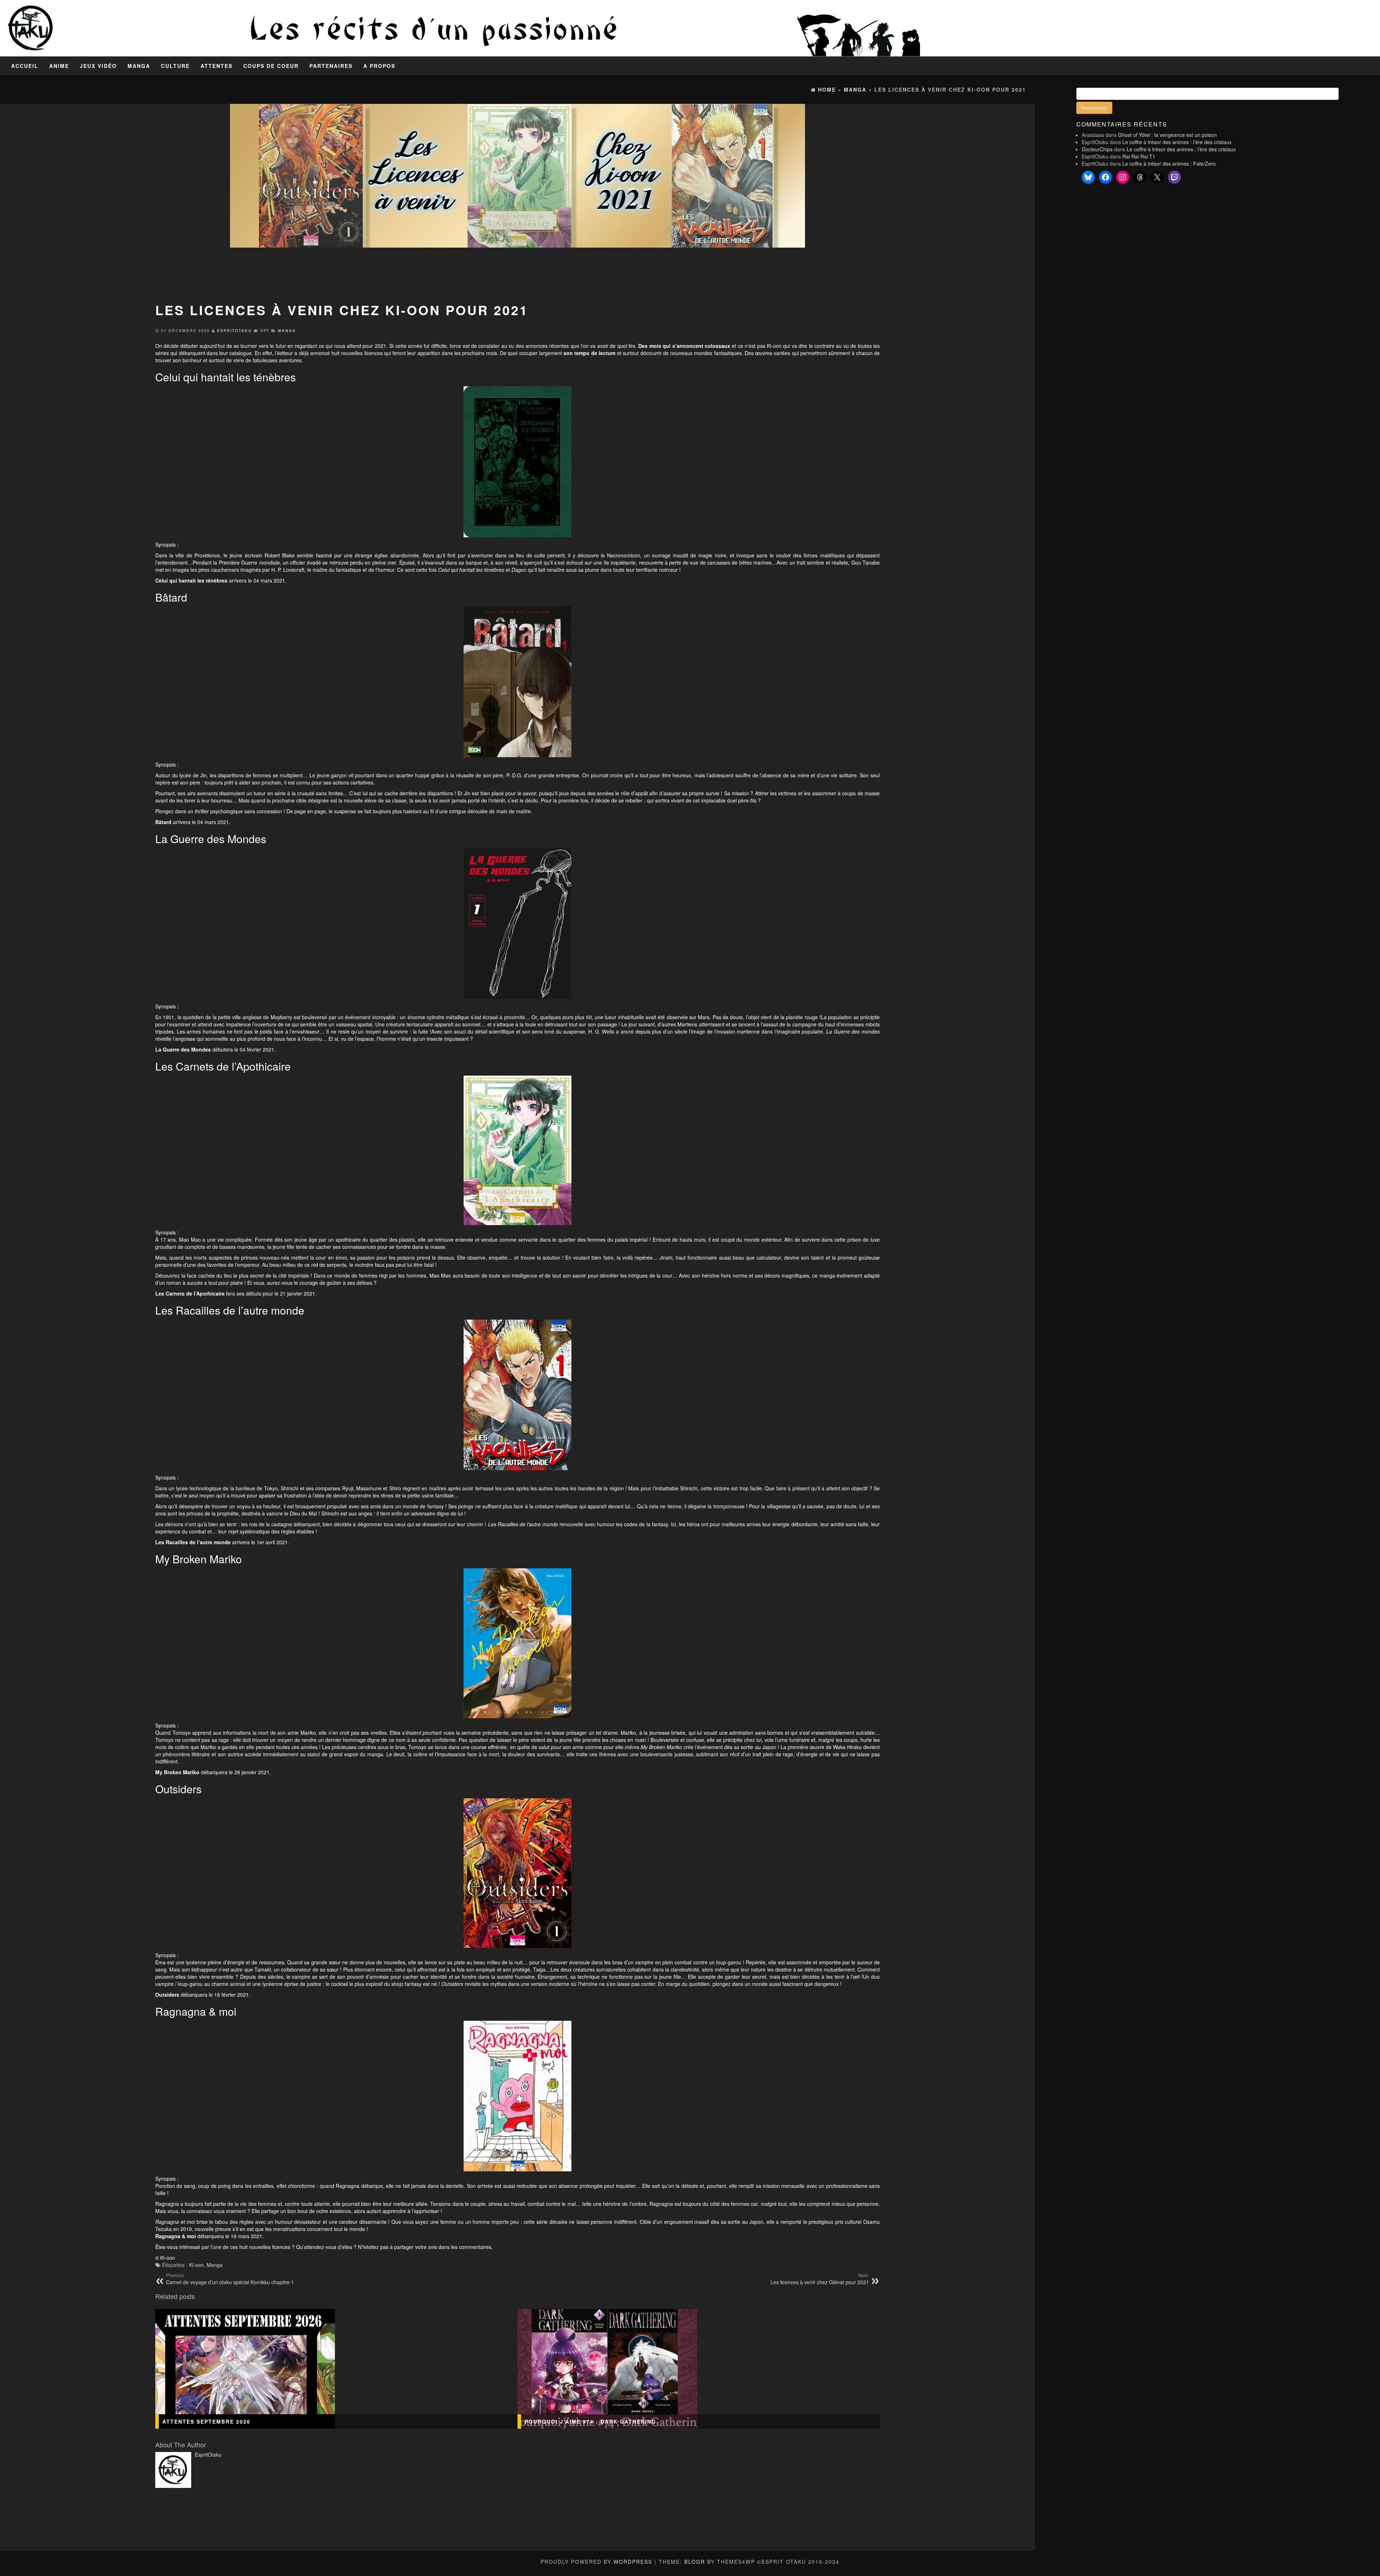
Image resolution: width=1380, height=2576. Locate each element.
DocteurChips (1097, 149)
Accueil (25, 66)
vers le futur (272, 346)
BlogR (695, 2562)
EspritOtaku (234, 330)
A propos (379, 66)
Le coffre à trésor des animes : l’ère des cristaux (1177, 142)
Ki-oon (196, 2265)
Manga (139, 66)
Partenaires (331, 66)
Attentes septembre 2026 (206, 2421)
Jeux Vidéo (98, 66)
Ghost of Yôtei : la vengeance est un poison (1167, 135)
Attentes (217, 66)
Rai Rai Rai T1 (1139, 156)
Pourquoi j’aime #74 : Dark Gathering (590, 2421)
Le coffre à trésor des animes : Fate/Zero (1169, 164)
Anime (59, 66)
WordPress (633, 2562)
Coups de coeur (271, 66)
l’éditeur (284, 353)
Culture (175, 66)
